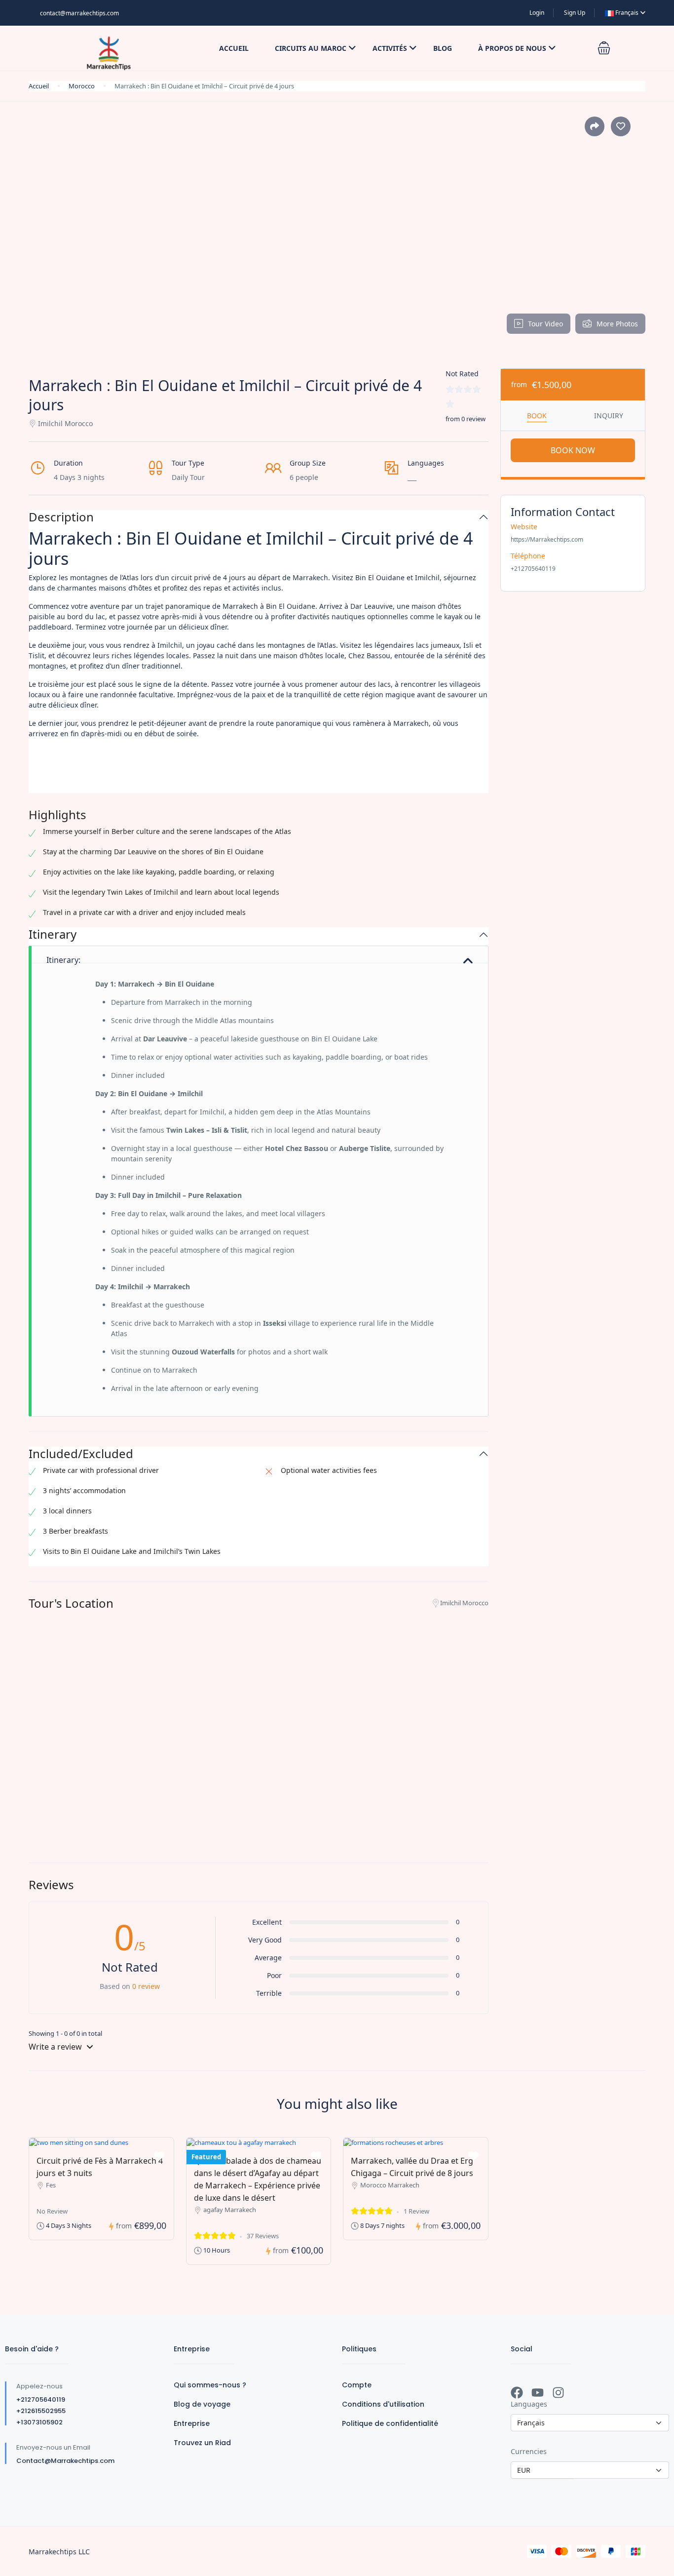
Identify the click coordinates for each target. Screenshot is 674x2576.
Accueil (234, 48)
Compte (357, 2385)
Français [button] (627, 13)
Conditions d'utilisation (383, 2404)
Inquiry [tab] (609, 416)
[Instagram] (558, 2393)
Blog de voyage (202, 2404)
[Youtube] (538, 2393)
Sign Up (575, 13)
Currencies (529, 2451)
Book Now (573, 450)
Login (537, 13)
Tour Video (545, 324)
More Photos (617, 324)
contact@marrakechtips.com (79, 13)
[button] (604, 48)
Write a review (56, 2047)
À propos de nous (512, 48)
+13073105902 (39, 2422)
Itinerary (53, 934)
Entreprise (192, 2423)
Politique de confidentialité (390, 2423)
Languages (529, 2404)
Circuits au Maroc (311, 48)
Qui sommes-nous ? (210, 2385)
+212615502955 (41, 2411)
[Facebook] (517, 2393)
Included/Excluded (81, 1454)
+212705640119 (41, 2399)
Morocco (82, 86)
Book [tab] (537, 416)
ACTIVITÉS (390, 48)
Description (61, 517)
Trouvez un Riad (202, 2443)
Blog (443, 48)
